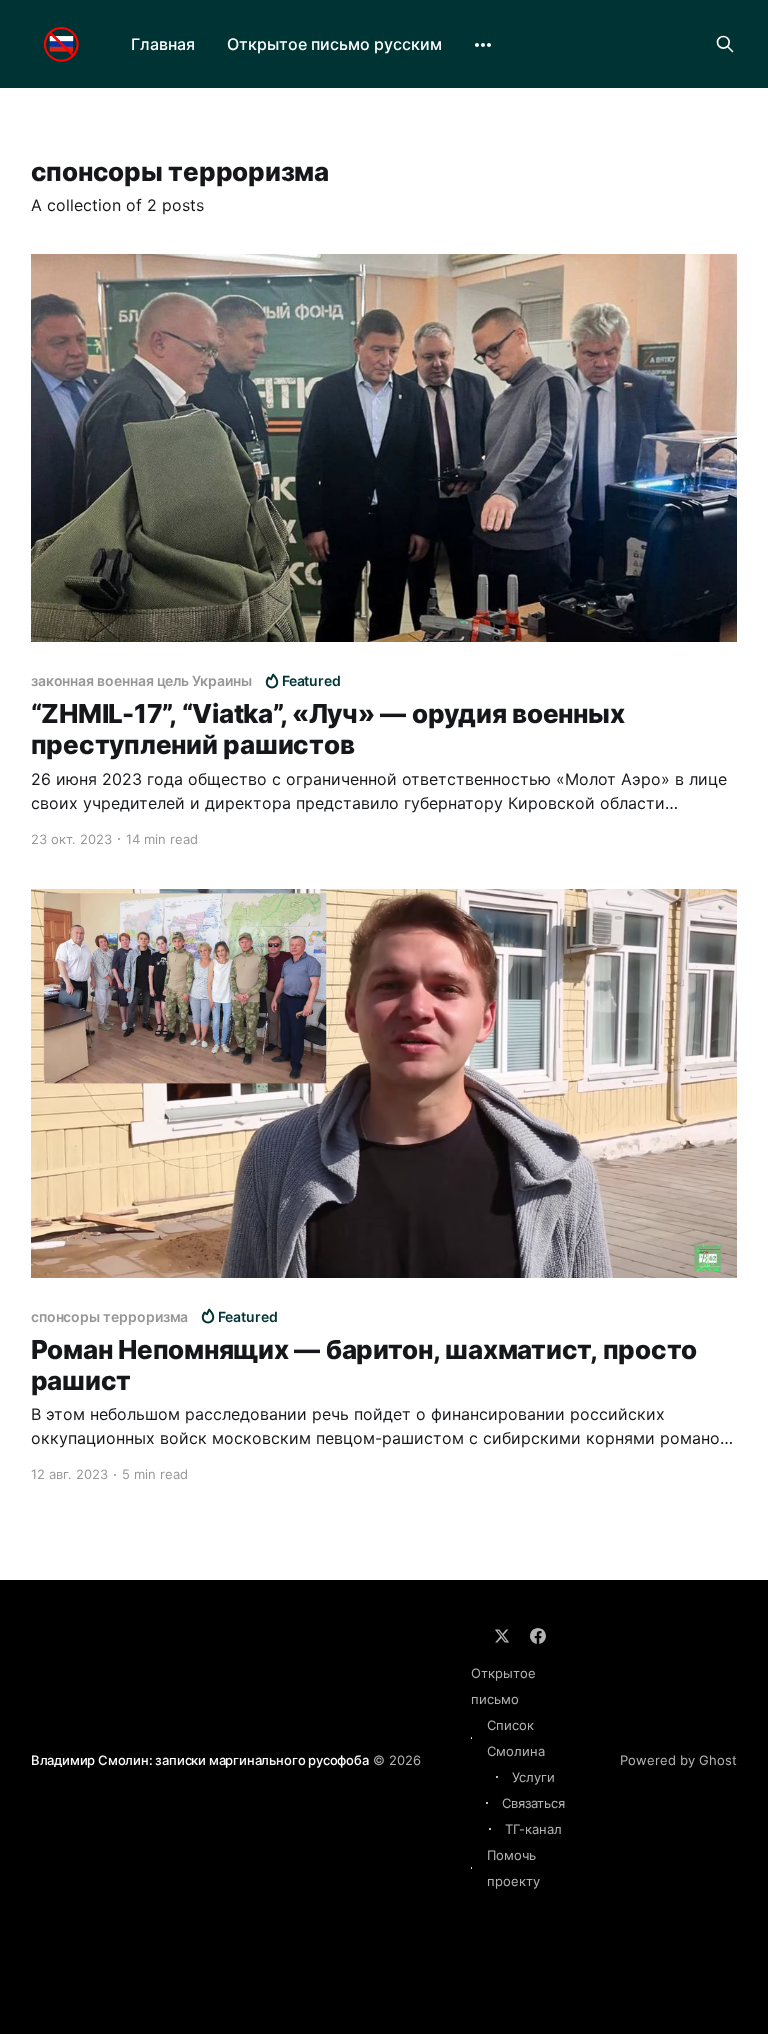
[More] (483, 45)
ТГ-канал (533, 1829)
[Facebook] (538, 1636)
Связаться (533, 1803)
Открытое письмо (503, 1686)
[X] (502, 1636)
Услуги (533, 1777)
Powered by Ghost (678, 1760)
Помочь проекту (513, 1868)
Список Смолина (516, 1738)
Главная (163, 44)
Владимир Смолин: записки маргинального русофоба (200, 1760)
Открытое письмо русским (334, 44)
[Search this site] (725, 44)
